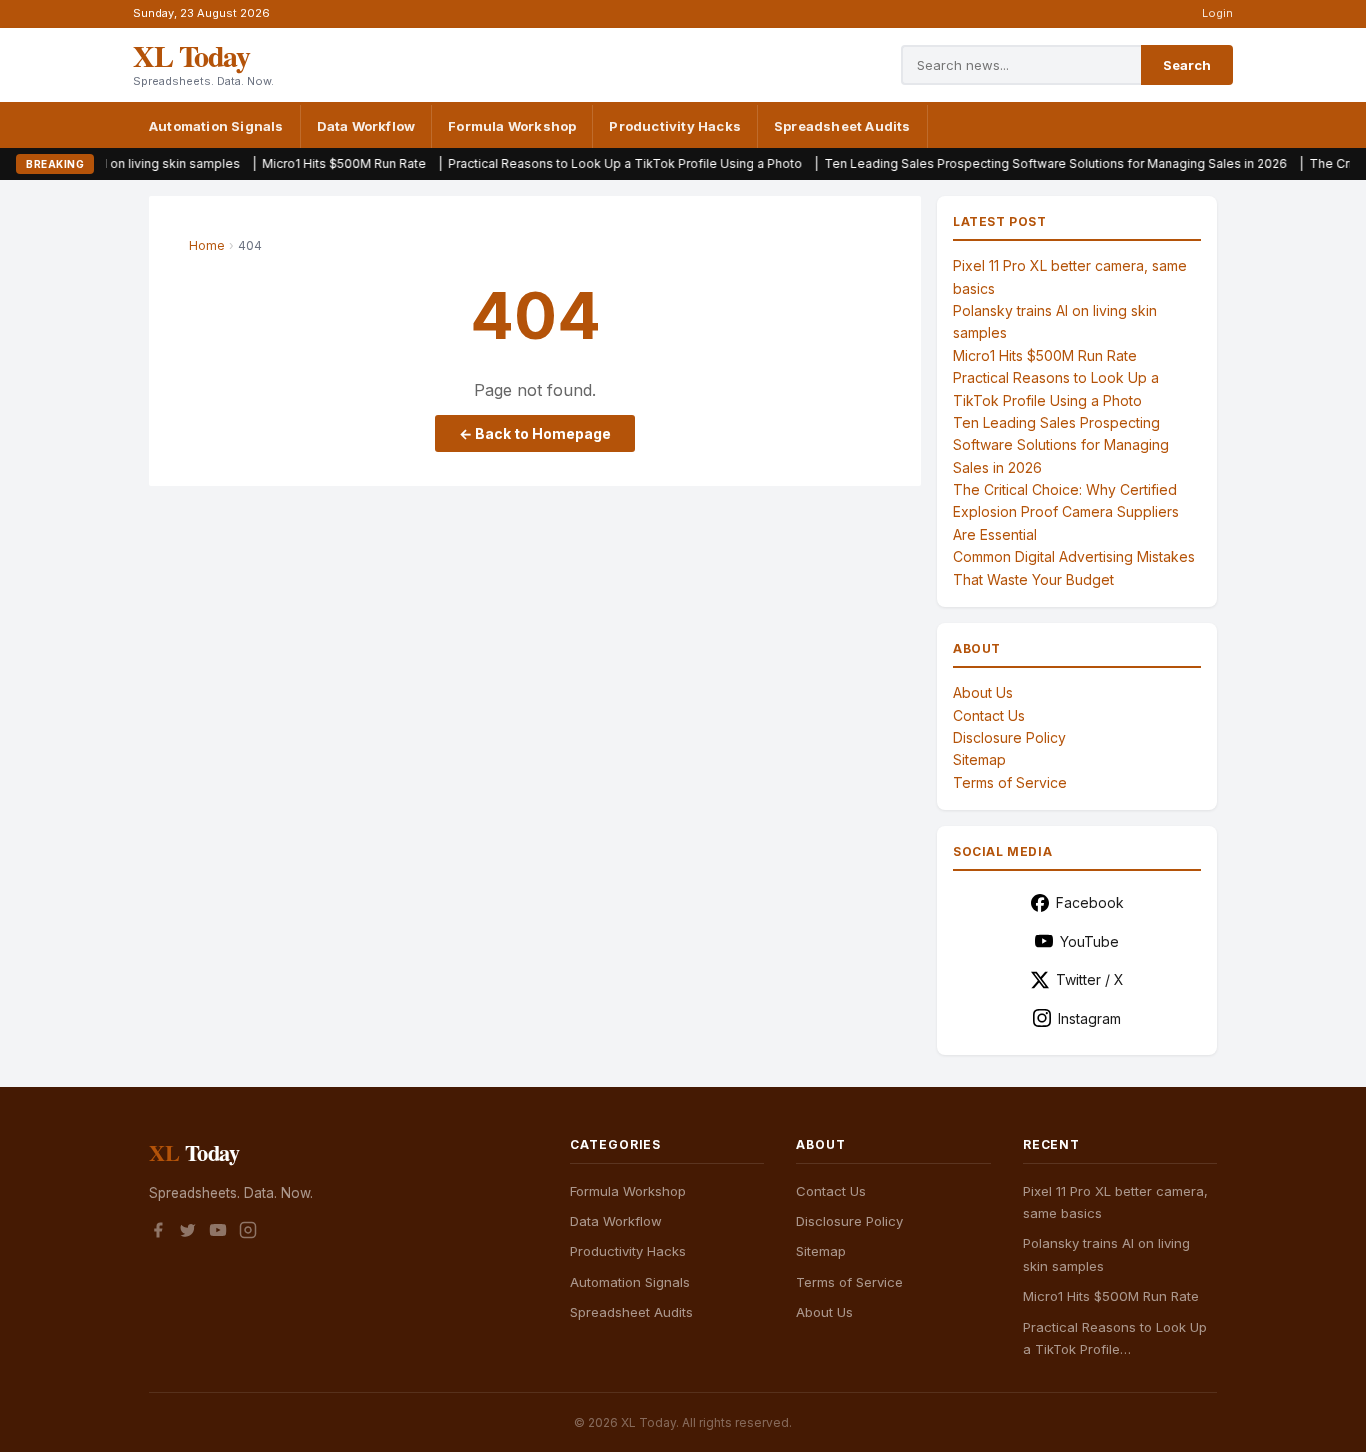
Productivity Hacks (675, 126)
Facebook (1090, 902)
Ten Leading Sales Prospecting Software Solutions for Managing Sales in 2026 (1005, 163)
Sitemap (979, 759)
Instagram (1089, 1018)
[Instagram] (248, 1233)
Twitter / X (1090, 979)
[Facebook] (158, 1233)
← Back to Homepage (535, 433)
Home (207, 245)
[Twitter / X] (188, 1233)
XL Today (191, 55)
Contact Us (989, 715)
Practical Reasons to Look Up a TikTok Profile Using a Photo (575, 163)
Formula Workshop (512, 126)
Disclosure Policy (1009, 737)
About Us (983, 692)
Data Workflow (366, 126)
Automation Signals (216, 126)
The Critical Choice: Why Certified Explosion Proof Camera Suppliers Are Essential (1066, 512)
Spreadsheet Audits (842, 126)
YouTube (1089, 941)
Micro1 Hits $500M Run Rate (294, 163)
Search (1187, 65)
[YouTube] (218, 1233)
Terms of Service (1010, 782)
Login (1217, 13)
